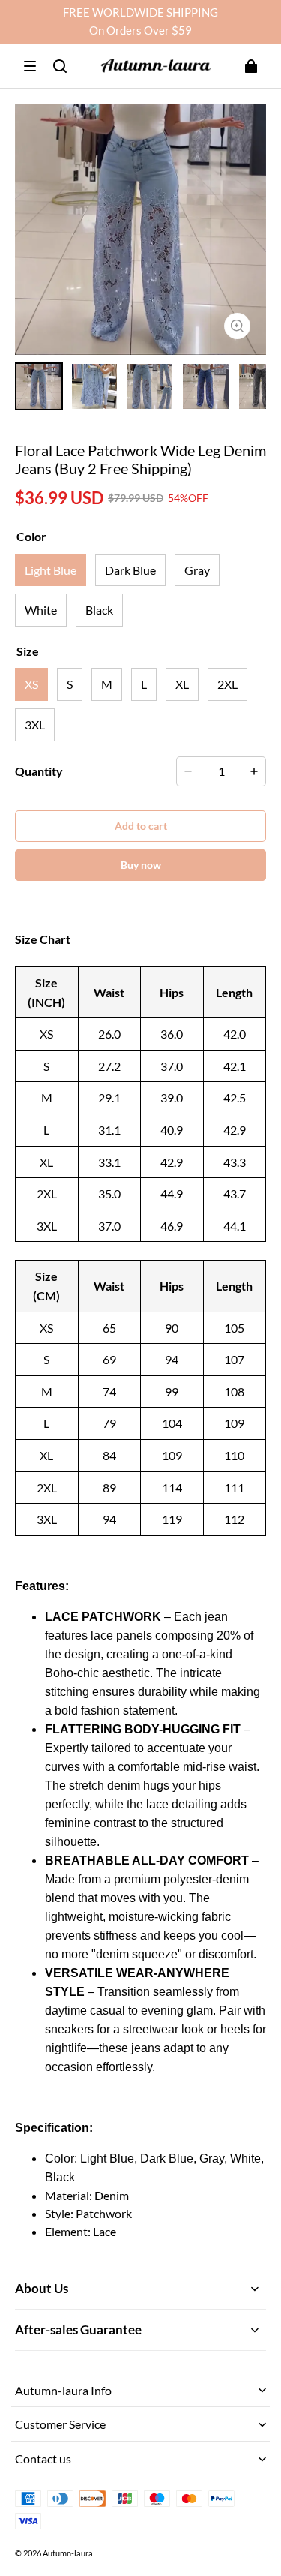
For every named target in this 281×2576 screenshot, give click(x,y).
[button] (30, 66)
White (41, 610)
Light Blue (51, 570)
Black (99, 610)
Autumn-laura (68, 2553)
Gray (197, 570)
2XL (227, 684)
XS (31, 684)
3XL (35, 724)
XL (182, 684)
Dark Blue (130, 570)
